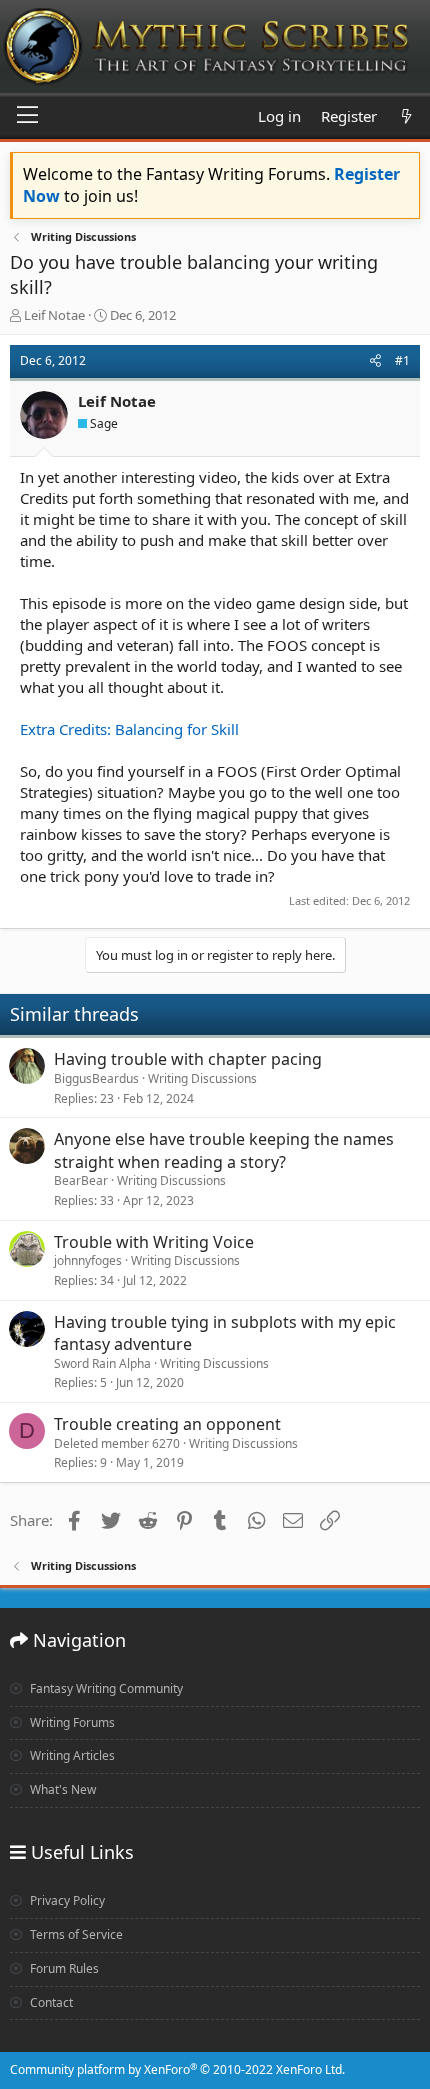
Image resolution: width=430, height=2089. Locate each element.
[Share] (375, 361)
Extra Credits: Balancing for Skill (129, 729)
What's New (61, 1789)
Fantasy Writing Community (105, 1688)
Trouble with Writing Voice (154, 1242)
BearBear (81, 1180)
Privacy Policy (66, 1900)
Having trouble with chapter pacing (188, 1059)
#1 (402, 360)
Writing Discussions (202, 1078)
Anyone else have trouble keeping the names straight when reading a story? (224, 1150)
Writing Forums (71, 1722)
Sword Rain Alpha (102, 1363)
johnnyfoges (88, 1260)
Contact (50, 2002)
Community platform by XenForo (177, 2069)
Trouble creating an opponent (167, 1424)
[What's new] (406, 116)
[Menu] (27, 116)
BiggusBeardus (96, 1078)
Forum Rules (63, 1968)
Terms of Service (75, 1934)
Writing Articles (71, 1755)
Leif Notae (54, 315)
